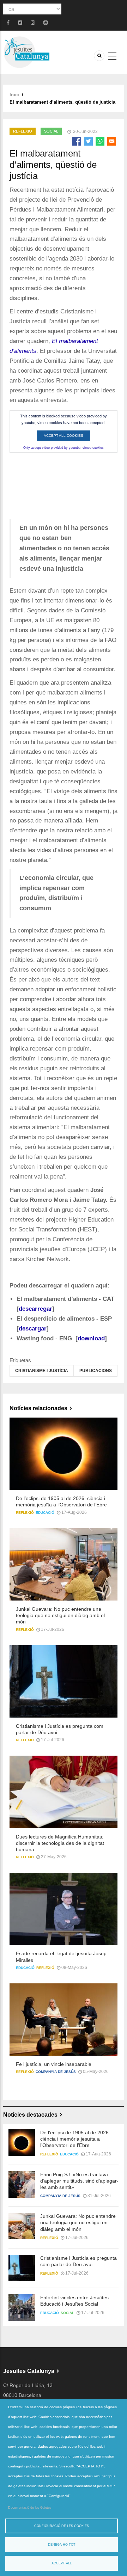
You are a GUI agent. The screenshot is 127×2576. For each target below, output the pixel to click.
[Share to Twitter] (88, 141)
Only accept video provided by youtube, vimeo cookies (64, 448)
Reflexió (23, 131)
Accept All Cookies (64, 436)
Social (51, 131)
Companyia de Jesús (56, 2072)
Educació (45, 1513)
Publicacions (96, 1371)
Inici (14, 95)
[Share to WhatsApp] (100, 141)
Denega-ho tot (62, 2545)
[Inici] (26, 52)
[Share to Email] (112, 141)
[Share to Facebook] (77, 141)
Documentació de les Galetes (30, 2508)
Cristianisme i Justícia (42, 1371)
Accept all (62, 2563)
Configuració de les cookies (62, 2526)
